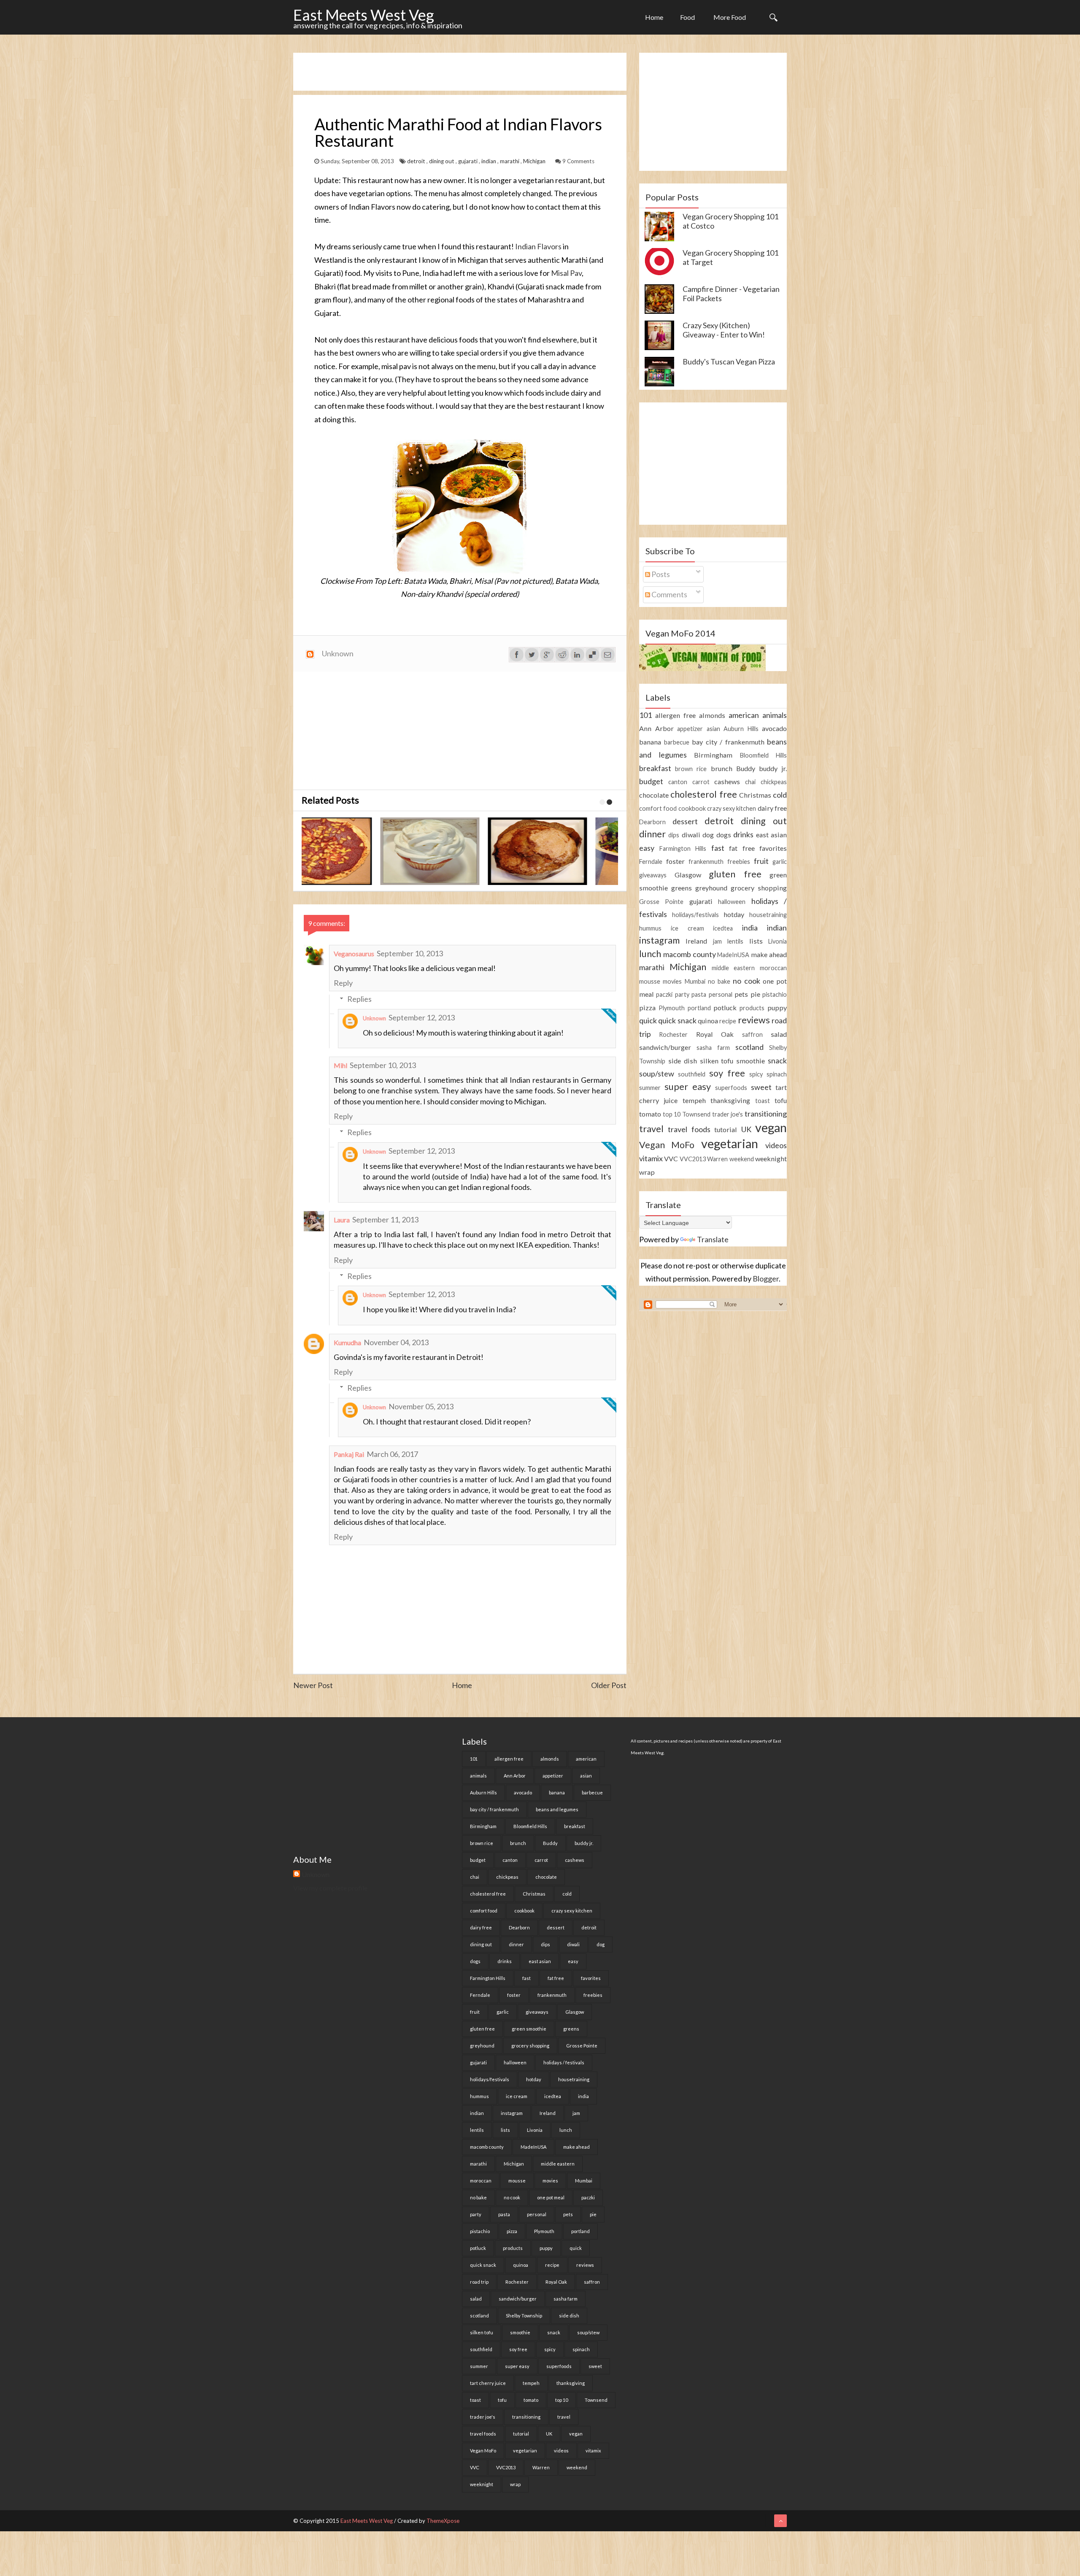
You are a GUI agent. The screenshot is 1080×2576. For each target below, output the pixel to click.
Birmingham (713, 755)
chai (750, 782)
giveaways (653, 875)
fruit (761, 861)
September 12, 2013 (422, 1017)
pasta (699, 994)
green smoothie (529, 2029)
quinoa (708, 1021)
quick (648, 1020)
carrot (701, 782)
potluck (725, 1007)
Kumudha (347, 1342)
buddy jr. (773, 768)
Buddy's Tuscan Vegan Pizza (729, 361)
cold (780, 795)
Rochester (673, 1034)
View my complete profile (330, 1888)
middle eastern (733, 968)
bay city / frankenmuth (728, 742)
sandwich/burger (665, 1047)
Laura (342, 1220)
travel (651, 1129)
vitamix (651, 1158)
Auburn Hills (741, 729)
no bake (719, 981)
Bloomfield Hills (764, 755)
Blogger (766, 1279)
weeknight (771, 1159)
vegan (771, 1128)
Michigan (535, 161)
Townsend (696, 1114)
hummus (650, 928)
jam (717, 941)
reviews (754, 1020)
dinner (652, 834)
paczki (664, 994)
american (744, 715)
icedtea (723, 928)
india (750, 928)
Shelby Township (524, 2316)
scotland (749, 1047)
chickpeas (774, 782)
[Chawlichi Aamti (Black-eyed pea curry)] (459, 851)
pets (741, 994)
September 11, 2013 (385, 1219)
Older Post (609, 1685)
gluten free (735, 874)
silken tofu (717, 1061)
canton (678, 782)
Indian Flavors (538, 246)
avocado (774, 728)
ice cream (687, 928)
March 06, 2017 (392, 1454)
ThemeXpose (443, 2521)
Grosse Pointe (661, 902)
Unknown (374, 1018)
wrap (647, 1172)
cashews (727, 781)
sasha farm (713, 1048)
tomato (650, 1114)
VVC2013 (693, 1159)
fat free (742, 848)
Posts (660, 574)
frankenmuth (706, 862)
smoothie (751, 1061)
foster (675, 861)
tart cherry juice (488, 2383)
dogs (724, 835)
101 (645, 715)
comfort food (658, 808)
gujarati (468, 161)
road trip (479, 2282)
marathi (510, 161)
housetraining (768, 915)
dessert (685, 821)
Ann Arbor (656, 728)
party (682, 994)
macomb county (690, 954)
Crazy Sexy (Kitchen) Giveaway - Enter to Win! (724, 330)
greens (682, 888)
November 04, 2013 (396, 1342)
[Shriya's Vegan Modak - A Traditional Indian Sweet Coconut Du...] (351, 851)
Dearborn (652, 822)
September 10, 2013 (410, 953)
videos (776, 1145)
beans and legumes (557, 1809)
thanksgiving (730, 1100)
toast (763, 1101)
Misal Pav (566, 273)
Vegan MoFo (667, 1145)
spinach (777, 1074)
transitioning (766, 1114)
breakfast (655, 768)
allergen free (675, 715)
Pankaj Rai (349, 1454)
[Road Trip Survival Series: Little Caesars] (566, 851)
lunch (650, 954)
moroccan (773, 968)
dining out (442, 161)
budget (651, 781)
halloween (732, 902)
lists (756, 941)
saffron (752, 1034)
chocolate (654, 795)
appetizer (690, 729)
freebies (739, 862)
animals (775, 715)
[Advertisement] (447, 72)
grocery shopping (759, 888)
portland (699, 1008)
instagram (659, 940)
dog (708, 835)
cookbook (692, 808)
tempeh (694, 1100)
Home (654, 17)
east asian (771, 835)
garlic (780, 862)
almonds (712, 715)
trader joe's (728, 1114)
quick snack (677, 1020)
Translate (713, 1239)
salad (779, 1034)
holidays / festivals (564, 2062)
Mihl (340, 1065)
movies (672, 981)
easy (647, 848)
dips (674, 835)
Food (687, 17)
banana (650, 742)
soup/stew (657, 1074)
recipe (728, 1021)
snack (777, 1060)
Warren (717, 1159)
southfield (692, 1074)
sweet (761, 1087)
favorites (773, 848)
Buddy (746, 768)
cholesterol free (703, 794)
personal (721, 994)
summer (650, 1088)
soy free (727, 1073)
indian (489, 161)
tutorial (726, 1129)
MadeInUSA (733, 955)
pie (755, 994)
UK (746, 1129)
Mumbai (695, 981)
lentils (735, 941)
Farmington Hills (683, 848)
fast (718, 848)
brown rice (691, 769)
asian (713, 729)
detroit (417, 161)
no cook (746, 981)
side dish (683, 1061)
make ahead (769, 954)
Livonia (778, 941)
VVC (671, 1159)
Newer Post (313, 1685)
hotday (734, 914)
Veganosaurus (354, 954)
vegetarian (730, 1144)
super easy (688, 1087)
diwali (691, 835)
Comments (669, 594)
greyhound (711, 888)
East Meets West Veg (364, 15)
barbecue (677, 742)
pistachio (775, 994)
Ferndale (651, 862)
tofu (781, 1100)
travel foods (689, 1129)
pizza (647, 1007)
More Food (730, 17)
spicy (756, 1074)
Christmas (755, 795)
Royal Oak (715, 1034)
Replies (359, 999)
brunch (722, 768)
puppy (777, 1007)
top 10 (672, 1114)
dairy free (772, 808)
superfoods (731, 1088)
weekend (742, 1159)
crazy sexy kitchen (732, 808)
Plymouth (672, 1008)
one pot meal (551, 2197)
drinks (743, 834)
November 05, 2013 (421, 1406)
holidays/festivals (695, 915)
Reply (343, 983)
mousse (650, 981)
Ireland (696, 941)
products (752, 1008)
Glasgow (688, 875)
